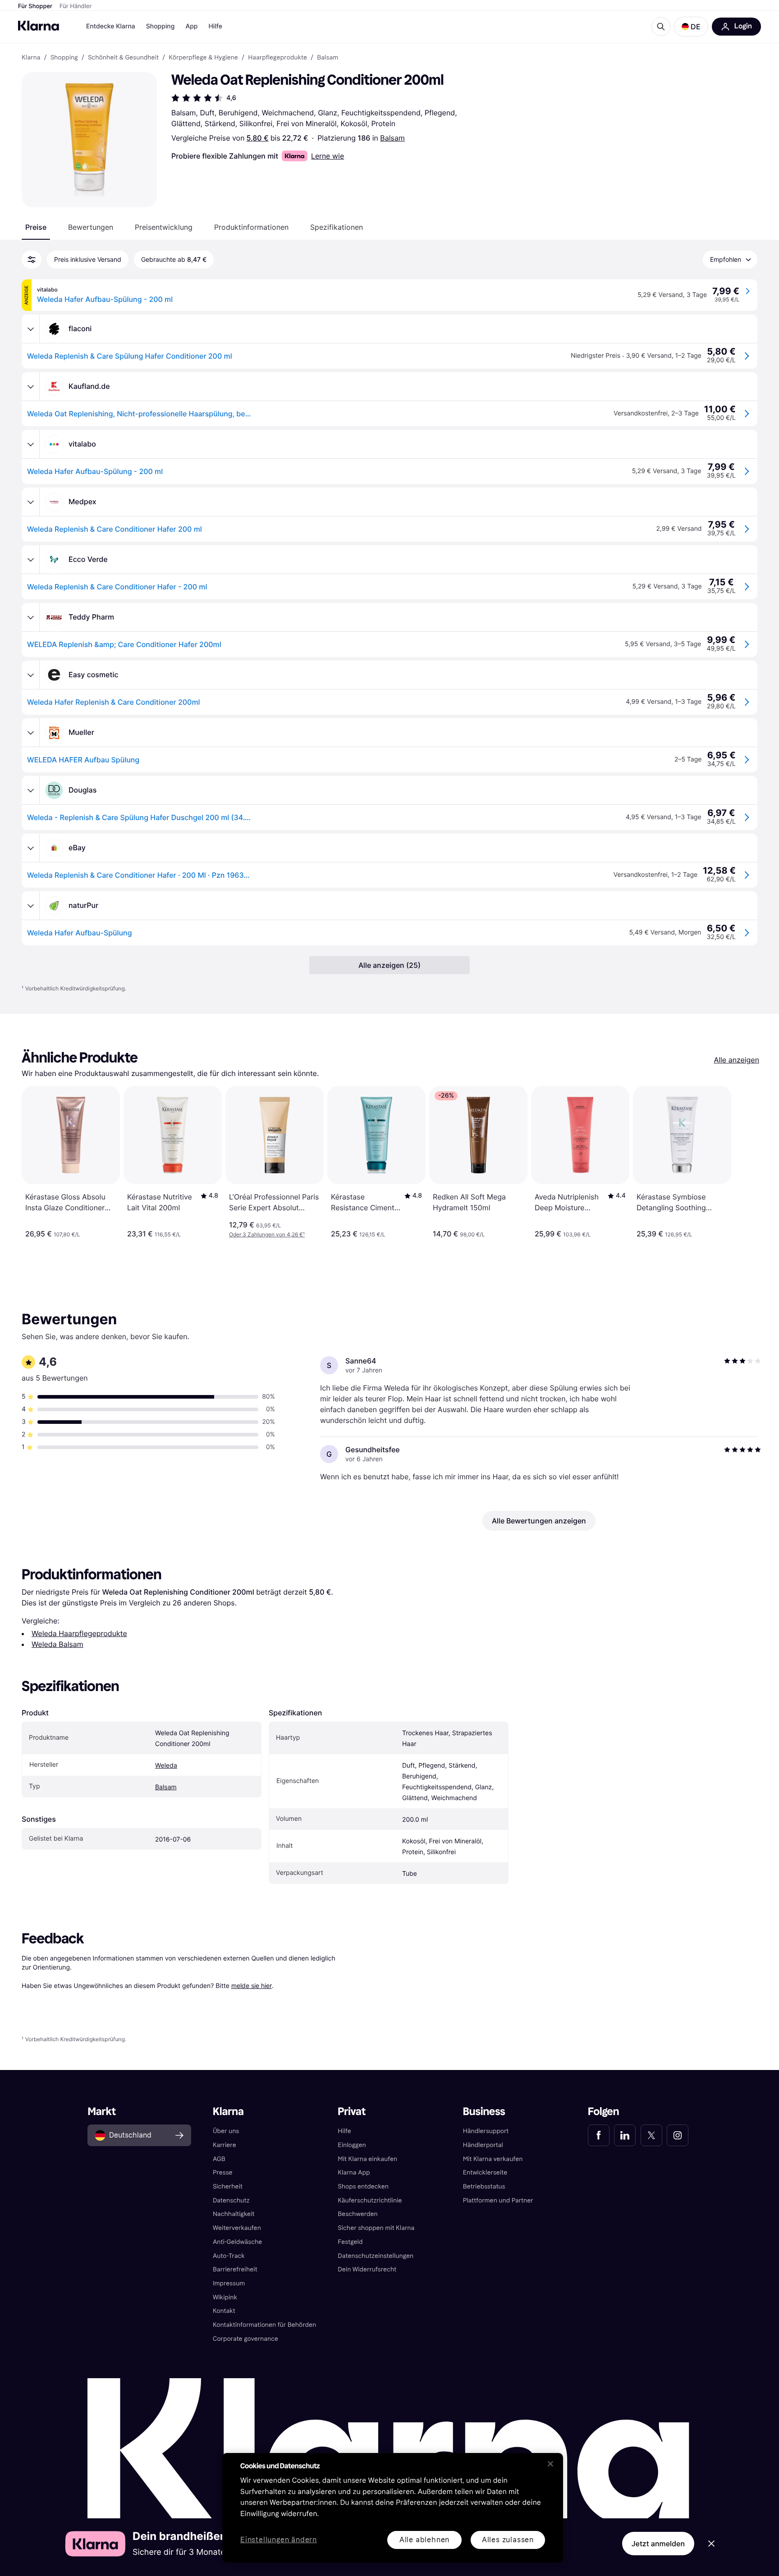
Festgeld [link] (350, 2242)
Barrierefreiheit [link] (235, 2269)
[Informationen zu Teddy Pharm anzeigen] (31, 617)
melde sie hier (252, 1986)
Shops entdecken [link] (363, 2186)
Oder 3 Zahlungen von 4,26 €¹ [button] (267, 1234)
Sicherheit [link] (228, 2186)
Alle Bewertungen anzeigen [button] (539, 1521)
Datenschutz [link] (231, 2200)
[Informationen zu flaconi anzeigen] (31, 329)
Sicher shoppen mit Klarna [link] (376, 2228)
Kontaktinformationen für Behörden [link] (264, 2325)
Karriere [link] (225, 2145)
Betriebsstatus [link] (484, 2186)
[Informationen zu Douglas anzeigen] (31, 790)
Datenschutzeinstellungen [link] (376, 2256)
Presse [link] (223, 2173)
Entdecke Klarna (111, 26)
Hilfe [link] (344, 2131)
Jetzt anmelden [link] (658, 2544)
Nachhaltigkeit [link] (234, 2214)
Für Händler (76, 6)
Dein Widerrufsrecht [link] (367, 2269)
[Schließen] (550, 2464)
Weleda (166, 1766)
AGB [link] (219, 2159)
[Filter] (32, 260)
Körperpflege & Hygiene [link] (203, 58)
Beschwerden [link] (357, 2214)
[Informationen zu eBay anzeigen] (31, 848)
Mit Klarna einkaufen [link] (367, 2159)
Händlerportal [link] (483, 2145)
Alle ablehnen (424, 2540)
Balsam (392, 138)
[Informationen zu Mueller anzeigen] (31, 733)
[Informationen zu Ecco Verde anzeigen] (31, 560)
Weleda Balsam (57, 1644)
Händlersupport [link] (486, 2131)
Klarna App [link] (354, 2173)
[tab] (36, 227)
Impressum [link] (229, 2283)
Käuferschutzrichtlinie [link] (370, 2200)
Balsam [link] (328, 58)
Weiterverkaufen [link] (237, 2228)
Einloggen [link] (352, 2145)
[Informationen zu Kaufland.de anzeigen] (31, 387)
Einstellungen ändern (279, 2540)
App (191, 26)
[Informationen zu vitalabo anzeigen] (31, 444)
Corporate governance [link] (245, 2339)
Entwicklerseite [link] (485, 2173)
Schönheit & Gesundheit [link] (123, 58)
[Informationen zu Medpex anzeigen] (31, 502)
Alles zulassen (508, 2540)
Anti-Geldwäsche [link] (238, 2242)
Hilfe (215, 26)
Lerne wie (328, 156)
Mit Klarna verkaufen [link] (493, 2159)
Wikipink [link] (225, 2297)
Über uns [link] (226, 2131)
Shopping (160, 26)
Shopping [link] (64, 58)
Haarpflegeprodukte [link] (277, 58)
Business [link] (484, 2112)
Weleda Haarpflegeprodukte (79, 1633)
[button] (691, 27)
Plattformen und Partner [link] (498, 2200)
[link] (599, 2135)
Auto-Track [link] (229, 2256)
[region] (393, 2508)
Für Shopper (35, 6)
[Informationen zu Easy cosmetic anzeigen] (31, 675)
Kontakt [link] (224, 2311)
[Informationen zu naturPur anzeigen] (31, 906)
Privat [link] (352, 2112)
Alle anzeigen (736, 1060)
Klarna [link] (31, 58)
